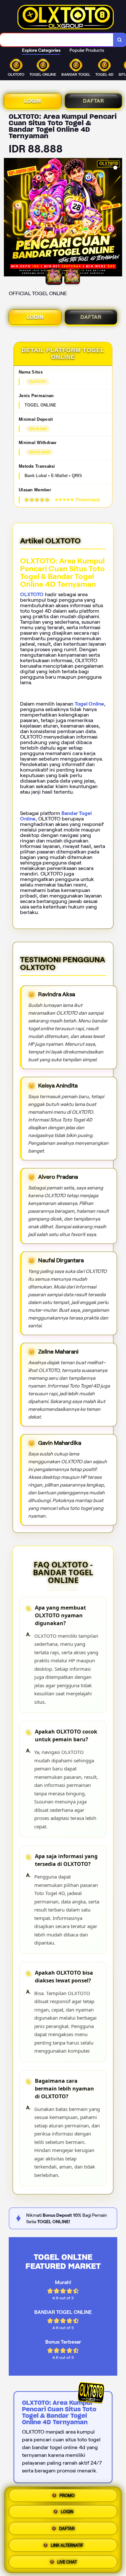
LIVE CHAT (67, 2560)
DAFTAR (94, 101)
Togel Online (89, 704)
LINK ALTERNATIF (67, 2544)
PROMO (67, 2497)
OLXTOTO (32, 594)
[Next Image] (117, 218)
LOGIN (33, 101)
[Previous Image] (9, 218)
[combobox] (57, 40)
